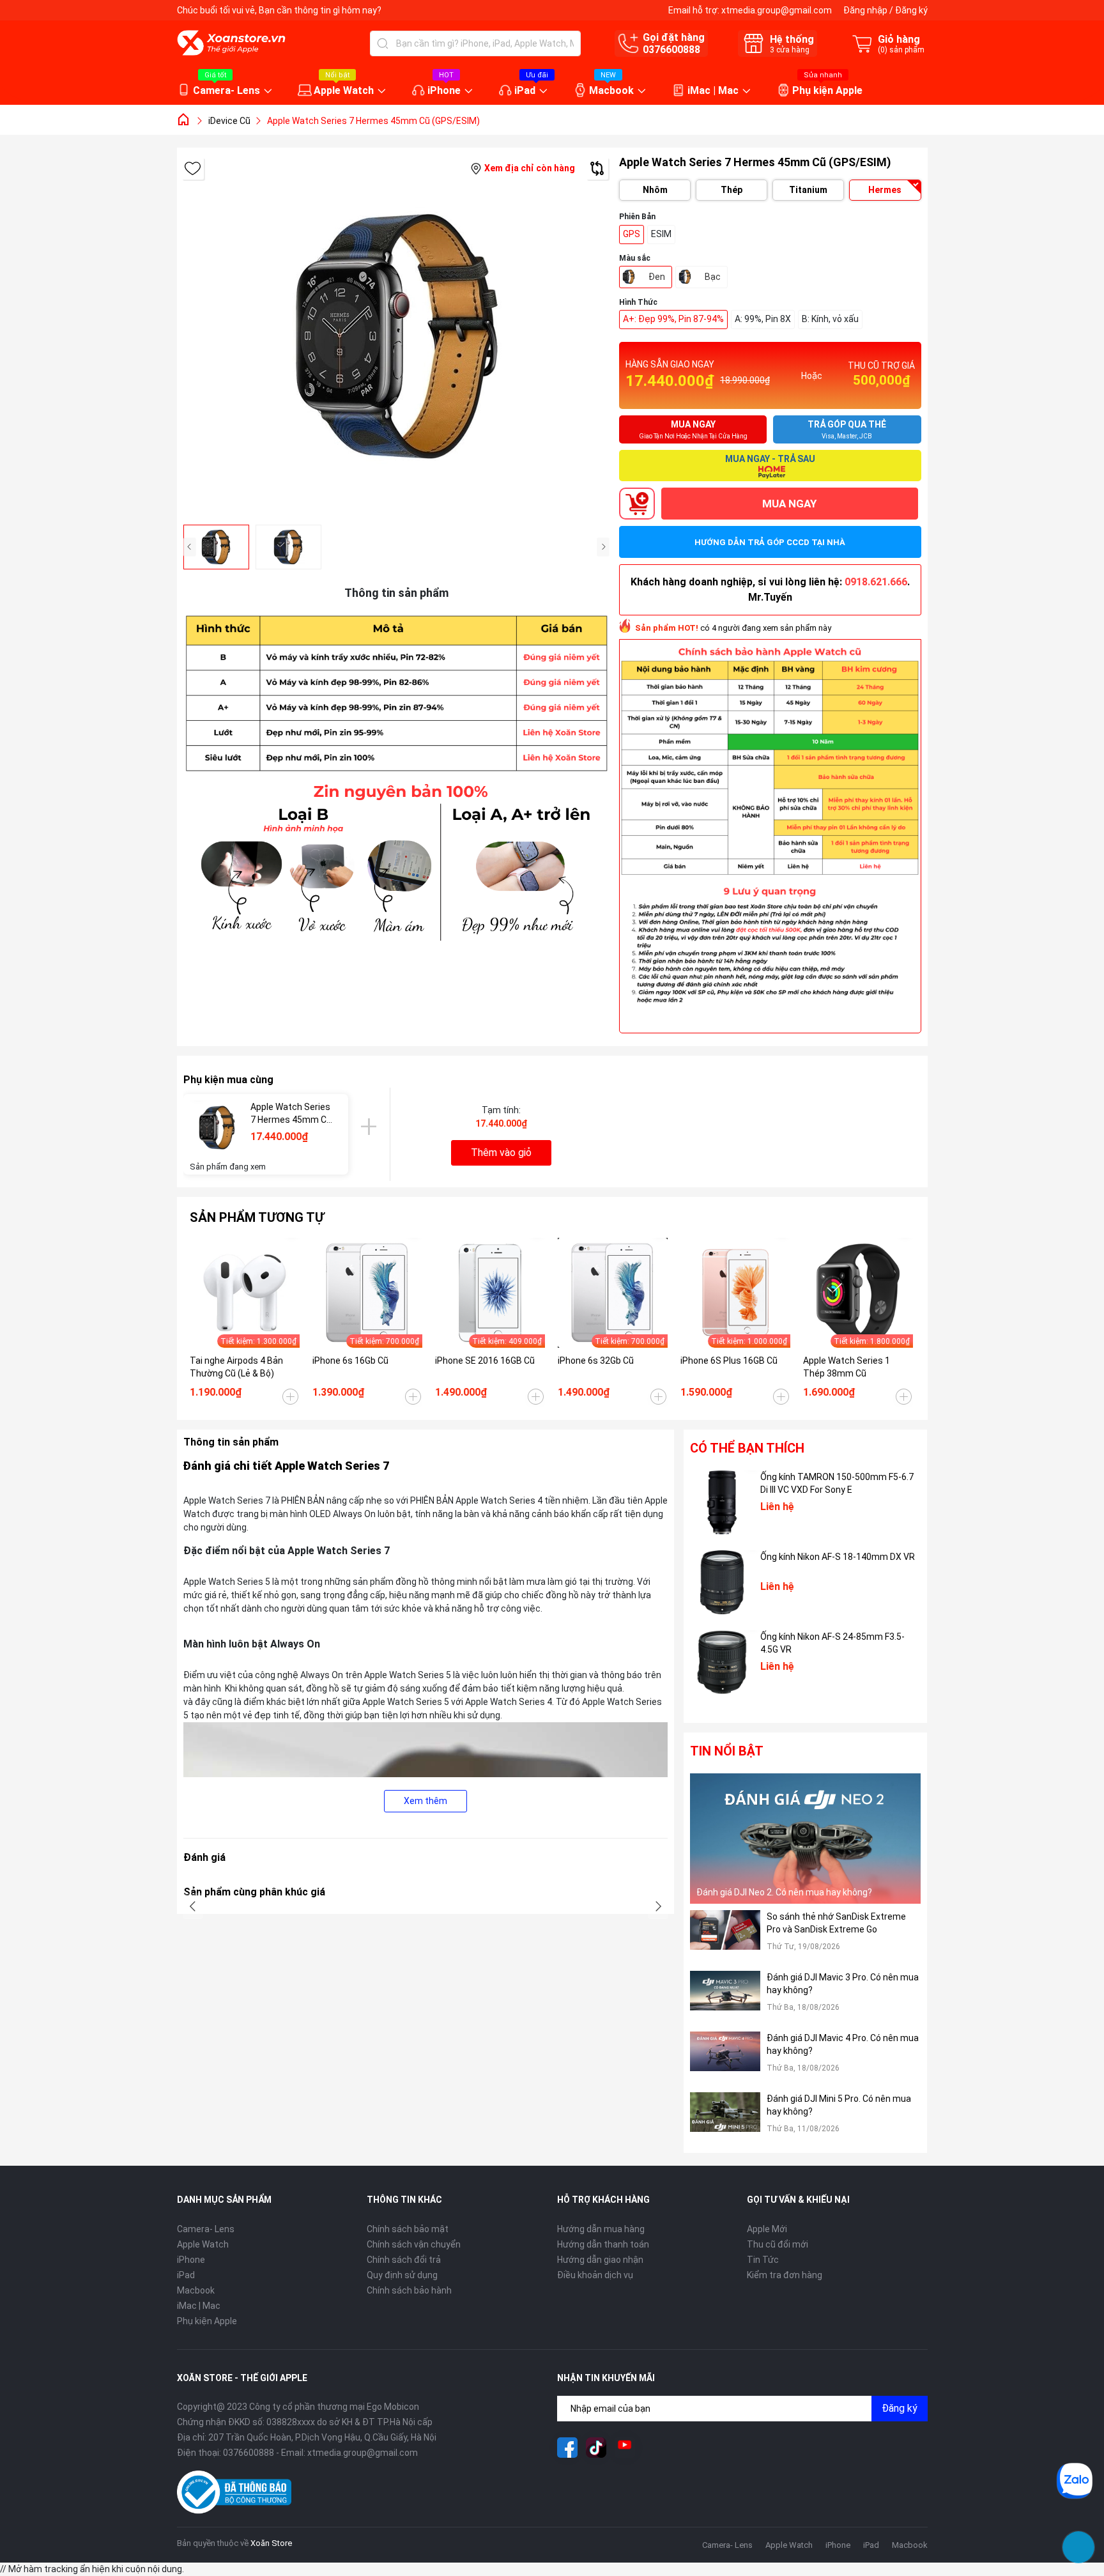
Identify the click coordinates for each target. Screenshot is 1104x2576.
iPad (525, 90)
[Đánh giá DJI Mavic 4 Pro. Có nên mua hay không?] (725, 2059)
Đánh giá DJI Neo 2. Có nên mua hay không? (784, 1892)
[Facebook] (567, 2448)
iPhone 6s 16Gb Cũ (350, 1361)
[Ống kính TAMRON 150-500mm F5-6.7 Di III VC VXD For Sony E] (722, 1502)
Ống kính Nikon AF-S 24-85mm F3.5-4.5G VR (832, 1643)
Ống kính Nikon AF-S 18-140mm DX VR (838, 1557)
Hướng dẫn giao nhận (600, 2260)
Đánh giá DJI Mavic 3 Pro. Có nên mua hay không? (843, 1984)
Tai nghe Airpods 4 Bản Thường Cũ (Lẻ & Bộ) (236, 1367)
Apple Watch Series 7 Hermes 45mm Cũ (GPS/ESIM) (291, 1114)
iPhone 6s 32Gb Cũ (596, 1361)
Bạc (713, 277)
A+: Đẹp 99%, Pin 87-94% (673, 319)
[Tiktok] (596, 2448)
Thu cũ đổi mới (778, 2244)
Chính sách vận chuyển (414, 2244)
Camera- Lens (226, 90)
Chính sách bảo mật (408, 2229)
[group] (397, 336)
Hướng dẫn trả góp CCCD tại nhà (770, 542)
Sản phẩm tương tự (257, 1217)
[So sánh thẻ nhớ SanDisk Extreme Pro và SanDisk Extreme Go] (725, 1937)
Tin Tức (763, 2260)
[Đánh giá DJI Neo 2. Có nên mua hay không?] (806, 1838)
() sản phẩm (901, 50)
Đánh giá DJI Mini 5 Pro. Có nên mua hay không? (839, 2105)
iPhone (444, 90)
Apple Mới (767, 2229)
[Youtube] (625, 2448)
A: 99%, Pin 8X (763, 319)
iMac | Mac (713, 90)
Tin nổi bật (727, 1751)
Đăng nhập (865, 10)
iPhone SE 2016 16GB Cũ (485, 1361)
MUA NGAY (789, 504)
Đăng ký (911, 10)
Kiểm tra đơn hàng (785, 2275)
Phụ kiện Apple (827, 90)
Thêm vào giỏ (501, 1153)
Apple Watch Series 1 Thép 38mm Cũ (847, 1367)
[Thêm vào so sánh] (597, 168)
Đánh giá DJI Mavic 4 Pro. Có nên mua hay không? (843, 2044)
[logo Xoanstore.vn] (231, 43)
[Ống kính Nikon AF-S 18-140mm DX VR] (722, 1582)
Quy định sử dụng (402, 2275)
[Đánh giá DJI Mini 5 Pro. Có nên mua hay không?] (725, 2119)
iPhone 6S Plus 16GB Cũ (729, 1361)
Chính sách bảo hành (409, 2290)
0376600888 (671, 50)
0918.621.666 (876, 582)
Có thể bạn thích (747, 1448)
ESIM (661, 234)
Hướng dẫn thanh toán (603, 2244)
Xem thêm (425, 1801)
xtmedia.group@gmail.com (777, 10)
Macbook (611, 90)
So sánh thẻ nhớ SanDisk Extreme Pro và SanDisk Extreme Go (836, 1923)
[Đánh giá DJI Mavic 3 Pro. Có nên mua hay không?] (725, 1998)
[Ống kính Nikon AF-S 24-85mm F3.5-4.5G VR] (722, 1662)
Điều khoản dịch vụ (595, 2275)
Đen (657, 277)
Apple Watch (344, 90)
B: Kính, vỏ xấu (830, 319)
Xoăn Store (271, 2543)
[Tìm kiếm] (383, 43)
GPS (632, 234)
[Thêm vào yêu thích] (193, 168)
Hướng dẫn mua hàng (601, 2229)
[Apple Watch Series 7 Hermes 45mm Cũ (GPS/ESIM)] (217, 1128)
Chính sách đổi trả (404, 2260)
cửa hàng (790, 50)
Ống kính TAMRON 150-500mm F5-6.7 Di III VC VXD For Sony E (837, 1483)
